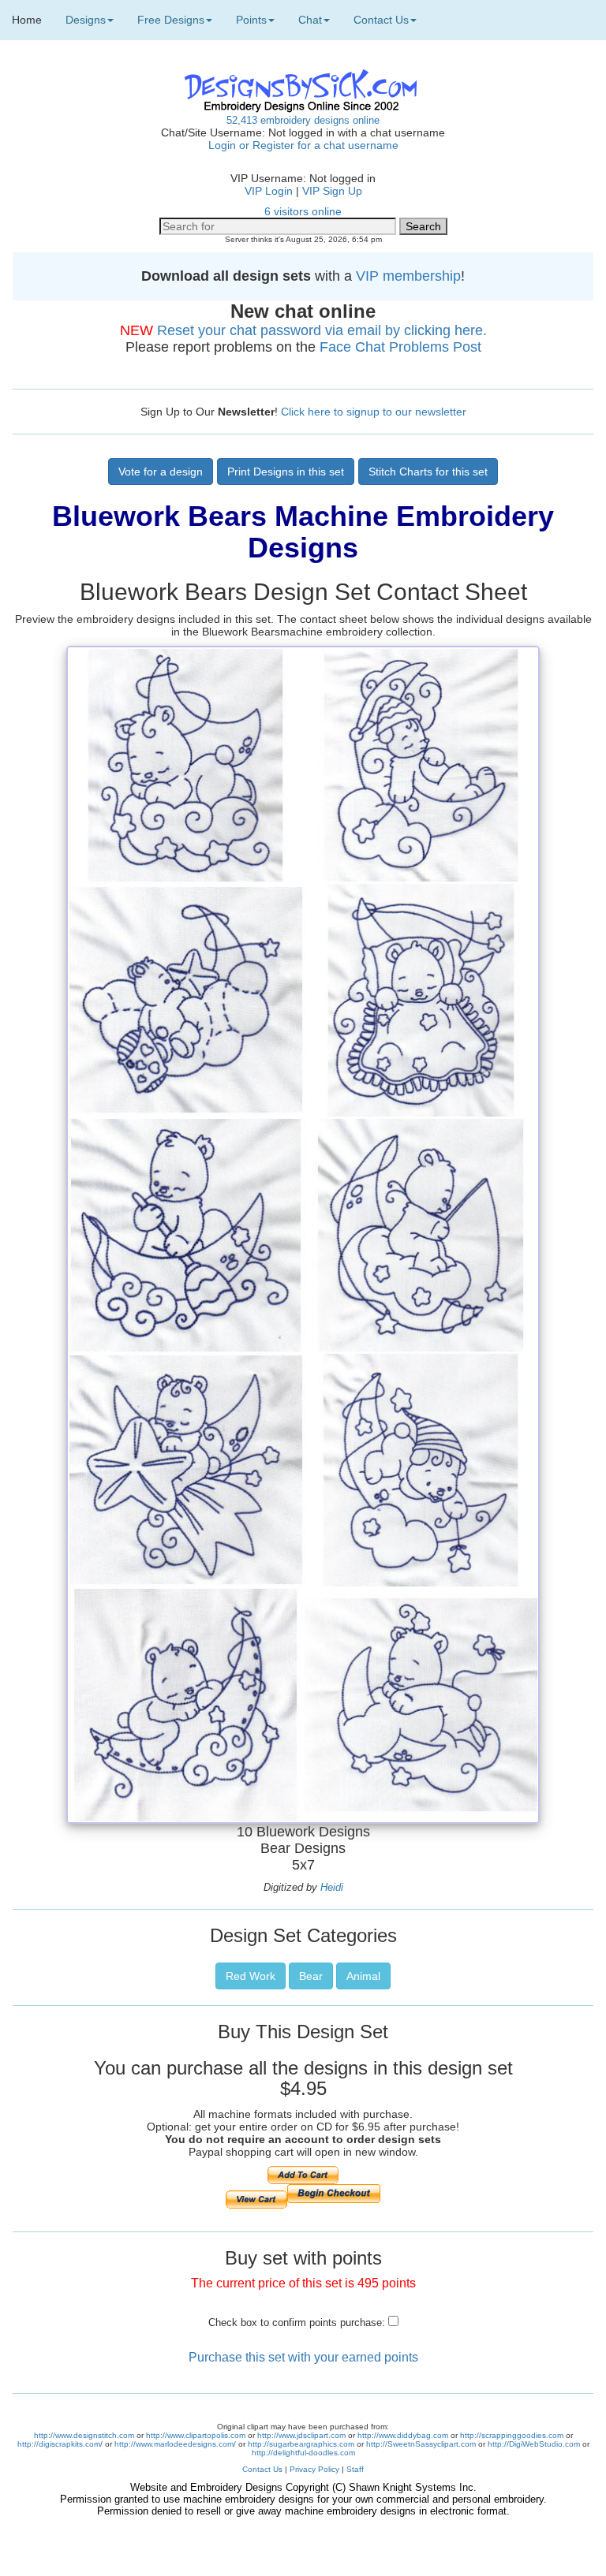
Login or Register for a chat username (303, 145)
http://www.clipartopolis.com (196, 2435)
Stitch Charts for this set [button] (428, 472)
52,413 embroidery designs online (303, 120)
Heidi (332, 1887)
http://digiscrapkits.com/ (60, 2444)
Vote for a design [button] (161, 472)
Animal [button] (363, 1976)
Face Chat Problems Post (400, 347)
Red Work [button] (251, 1976)
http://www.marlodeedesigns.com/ (175, 2444)
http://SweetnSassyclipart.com (421, 2444)
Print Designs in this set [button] (286, 472)
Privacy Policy (314, 2469)
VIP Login (269, 191)
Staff (355, 2469)
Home (27, 20)
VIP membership (408, 276)
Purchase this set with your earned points (303, 2357)
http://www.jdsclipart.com (301, 2435)
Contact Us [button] (381, 20)
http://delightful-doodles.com (303, 2453)
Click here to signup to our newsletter (374, 412)
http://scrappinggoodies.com (512, 2435)
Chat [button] (310, 20)
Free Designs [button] (171, 20)
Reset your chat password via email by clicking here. (322, 330)
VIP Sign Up (332, 191)
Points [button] (251, 20)
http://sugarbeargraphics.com (301, 2444)
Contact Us (262, 2469)
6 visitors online (303, 211)
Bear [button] (311, 1976)
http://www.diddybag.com (403, 2435)
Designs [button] (86, 20)
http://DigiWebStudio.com (534, 2444)
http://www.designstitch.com (84, 2435)
